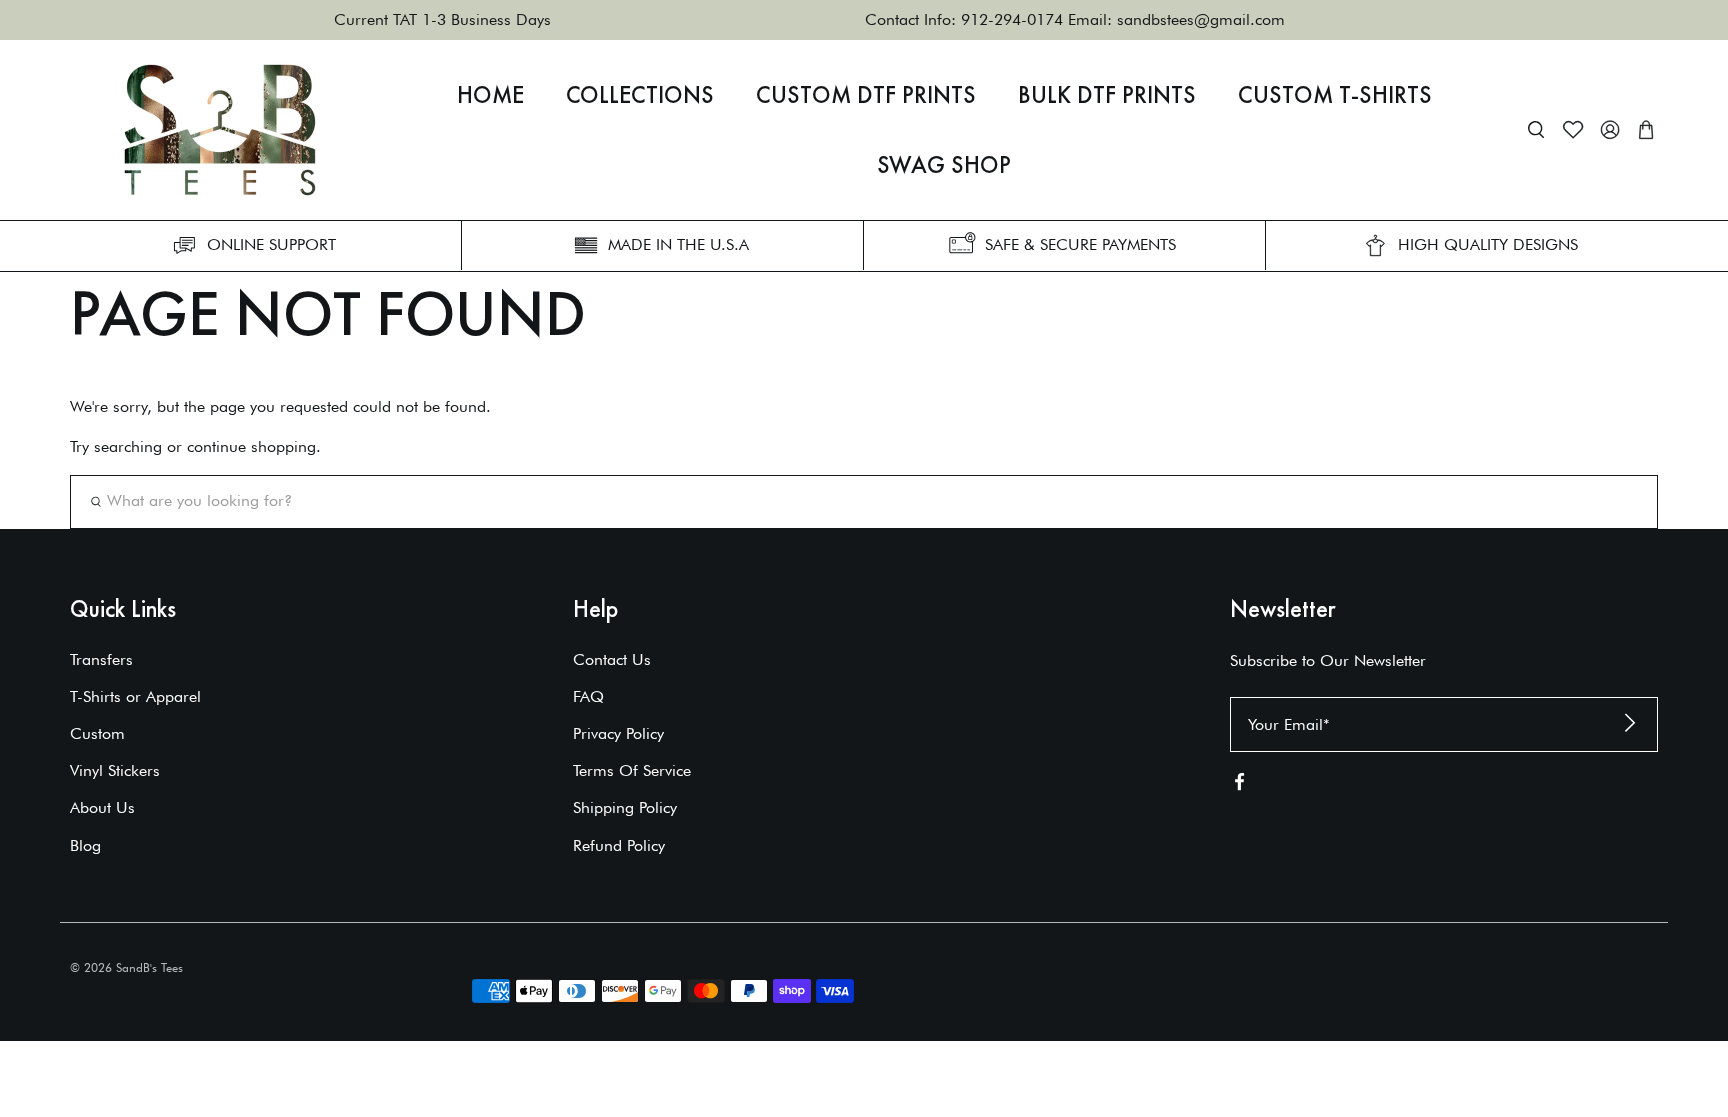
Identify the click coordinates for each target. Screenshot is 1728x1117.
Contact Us (612, 659)
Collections (640, 95)
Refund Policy (619, 845)
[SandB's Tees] (220, 130)
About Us (102, 807)
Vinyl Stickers (115, 770)
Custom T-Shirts (1335, 95)
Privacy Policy (618, 733)
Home (490, 95)
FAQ (588, 696)
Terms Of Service (632, 770)
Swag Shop (944, 165)
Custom (97, 733)
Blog (85, 845)
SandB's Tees (149, 967)
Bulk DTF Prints (1107, 95)
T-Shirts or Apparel (135, 696)
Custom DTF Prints (866, 95)
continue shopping (251, 446)
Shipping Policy (625, 807)
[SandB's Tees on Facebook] (1239, 785)
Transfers (101, 659)
